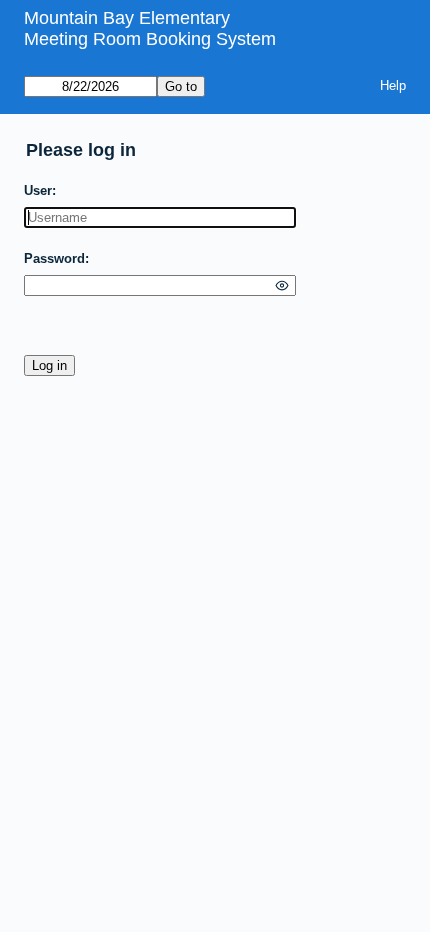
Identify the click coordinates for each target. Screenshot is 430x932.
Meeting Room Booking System (150, 39)
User (38, 190)
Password (54, 258)
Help (393, 85)
